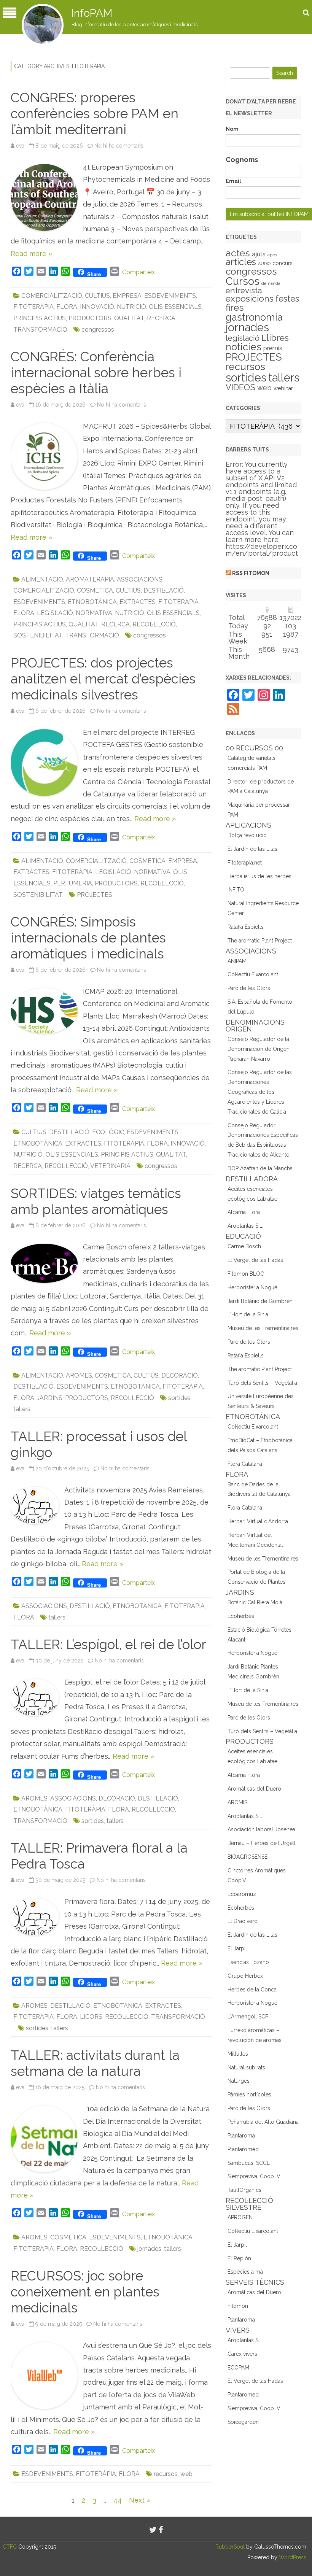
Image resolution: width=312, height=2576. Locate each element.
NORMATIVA (94, 613)
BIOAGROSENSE (248, 1857)
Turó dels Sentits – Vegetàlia (262, 1383)
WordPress (292, 2557)
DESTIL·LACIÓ (164, 590)
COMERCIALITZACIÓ (52, 296)
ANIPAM (237, 961)
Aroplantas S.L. (246, 1226)
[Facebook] (161, 2530)
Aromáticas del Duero (254, 1789)
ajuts (259, 254)
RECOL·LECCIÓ (154, 624)
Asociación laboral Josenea (261, 1829)
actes (238, 253)
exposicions (250, 299)
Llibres (275, 338)
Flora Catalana (245, 1464)
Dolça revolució (247, 835)
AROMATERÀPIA (90, 579)
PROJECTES (95, 895)
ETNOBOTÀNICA (92, 602)
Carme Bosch (244, 1246)
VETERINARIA (110, 1166)
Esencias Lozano (248, 1962)
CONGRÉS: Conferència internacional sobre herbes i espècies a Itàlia (96, 373)
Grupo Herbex (245, 1976)
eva (20, 146)
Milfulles (238, 2054)
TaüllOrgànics (244, 2190)
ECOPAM (238, 2368)
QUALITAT (129, 318)
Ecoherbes (241, 1616)
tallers (22, 1409)
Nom (232, 129)
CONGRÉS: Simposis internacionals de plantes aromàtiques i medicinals (88, 938)
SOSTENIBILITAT (38, 635)
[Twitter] (153, 2530)
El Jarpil (237, 1948)
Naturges (239, 2081)
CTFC (10, 2547)
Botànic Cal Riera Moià (255, 1602)
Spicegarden (243, 2422)
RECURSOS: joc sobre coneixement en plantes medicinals (85, 2292)
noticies (244, 347)
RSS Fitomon (251, 573)
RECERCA (161, 318)
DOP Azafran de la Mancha (260, 1168)
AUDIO (264, 264)
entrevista (244, 291)
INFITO (236, 890)
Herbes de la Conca (252, 1990)
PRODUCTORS (90, 318)
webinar (283, 388)
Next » (140, 2500)
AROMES (79, 1375)
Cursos (243, 281)
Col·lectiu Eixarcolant (253, 974)
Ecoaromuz (242, 1894)
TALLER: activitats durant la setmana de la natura (95, 2063)
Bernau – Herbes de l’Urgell (262, 1843)
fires (235, 307)
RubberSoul (230, 2547)
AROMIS (237, 1802)
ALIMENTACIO (42, 579)
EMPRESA (127, 296)
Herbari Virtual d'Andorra (258, 1521)
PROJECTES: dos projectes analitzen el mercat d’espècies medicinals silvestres (103, 679)
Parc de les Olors (249, 988)
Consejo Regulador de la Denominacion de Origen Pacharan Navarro (259, 1049)
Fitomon (238, 2306)
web (186, 2474)
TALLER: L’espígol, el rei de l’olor (108, 1644)
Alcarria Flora (244, 1212)
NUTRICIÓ (131, 307)
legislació (243, 338)
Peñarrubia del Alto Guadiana (263, 2122)
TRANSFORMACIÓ (40, 330)
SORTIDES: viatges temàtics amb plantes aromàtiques (96, 1201)
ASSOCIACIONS (140, 579)
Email (233, 181)
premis (273, 348)
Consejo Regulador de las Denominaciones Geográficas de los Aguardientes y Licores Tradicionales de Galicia (260, 1092)
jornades (149, 2249)
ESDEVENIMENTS (170, 296)
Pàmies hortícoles (249, 2094)
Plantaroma (241, 2136)
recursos (166, 2474)
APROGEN (240, 2217)
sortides (179, 1398)
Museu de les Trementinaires (263, 1328)
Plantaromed (243, 2149)
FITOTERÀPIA (33, 307)
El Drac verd (243, 1921)
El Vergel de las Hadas (255, 1260)
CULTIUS (97, 296)
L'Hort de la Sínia (248, 1314)
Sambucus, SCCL (249, 2163)
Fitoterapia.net (245, 863)
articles (241, 262)
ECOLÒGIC (108, 1132)
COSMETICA (95, 590)
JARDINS (50, 1398)
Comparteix (138, 272)
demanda (271, 283)
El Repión (239, 2258)
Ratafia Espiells (246, 927)
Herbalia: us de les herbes (259, 876)
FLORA (67, 307)
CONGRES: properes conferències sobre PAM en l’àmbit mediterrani (95, 114)
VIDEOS (240, 387)
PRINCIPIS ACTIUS (40, 318)
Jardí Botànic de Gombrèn (260, 1301)
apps (272, 255)
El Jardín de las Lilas (252, 849)
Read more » (31, 253)
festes (287, 299)
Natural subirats (246, 2067)
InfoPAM (92, 13)
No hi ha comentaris (119, 146)
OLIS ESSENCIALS (175, 307)
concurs (283, 263)
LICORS (91, 2017)
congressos (98, 330)
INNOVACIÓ (97, 307)
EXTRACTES (138, 602)
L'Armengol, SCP (248, 2017)
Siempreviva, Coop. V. (254, 2176)
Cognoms (242, 160)
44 (118, 2500)
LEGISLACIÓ (55, 613)
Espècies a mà (245, 2272)
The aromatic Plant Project (260, 941)
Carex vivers (242, 2354)
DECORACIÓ (180, 1375)
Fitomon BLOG (246, 1274)
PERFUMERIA (73, 883)
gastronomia (254, 317)
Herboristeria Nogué (252, 1287)
